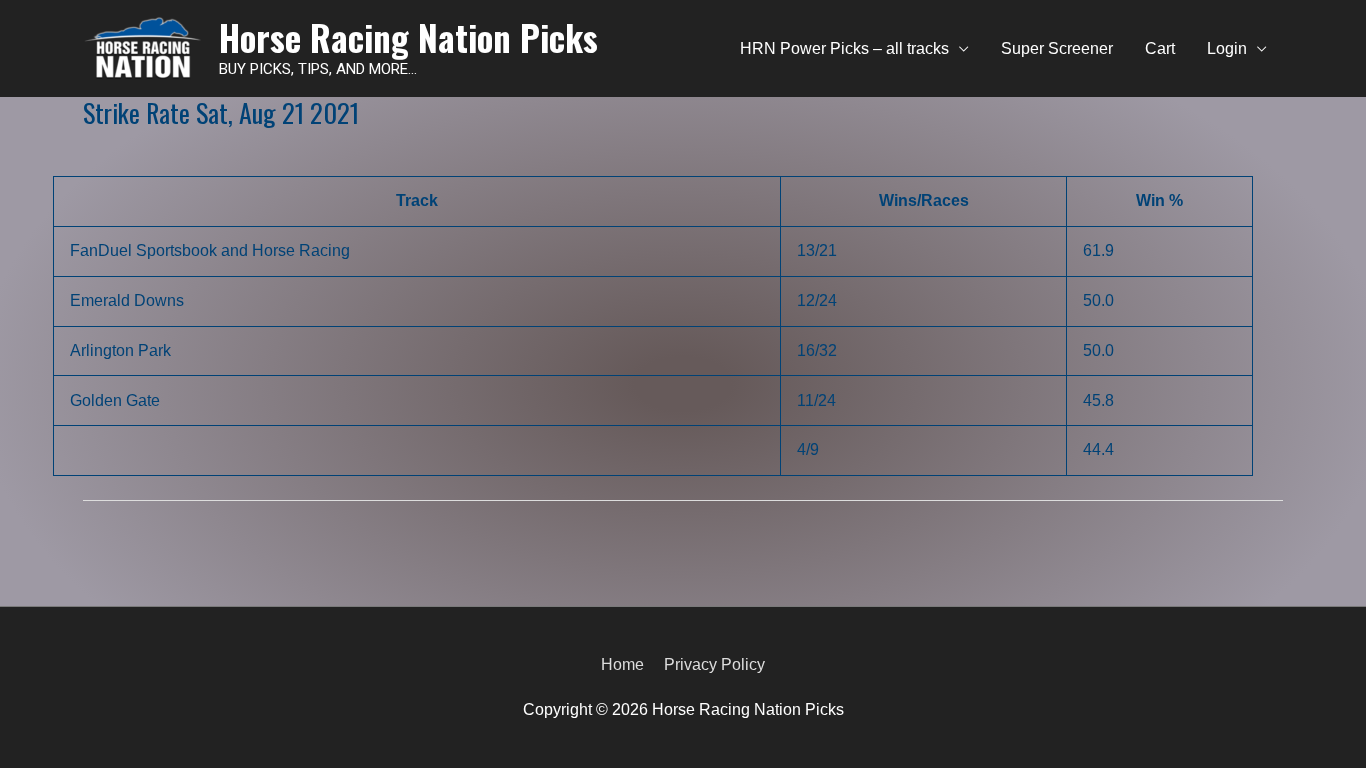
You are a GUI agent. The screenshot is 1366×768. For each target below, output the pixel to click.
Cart (1160, 48)
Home (622, 664)
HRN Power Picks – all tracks (844, 48)
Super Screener (1057, 48)
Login (1227, 48)
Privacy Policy (714, 664)
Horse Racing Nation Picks (408, 37)
